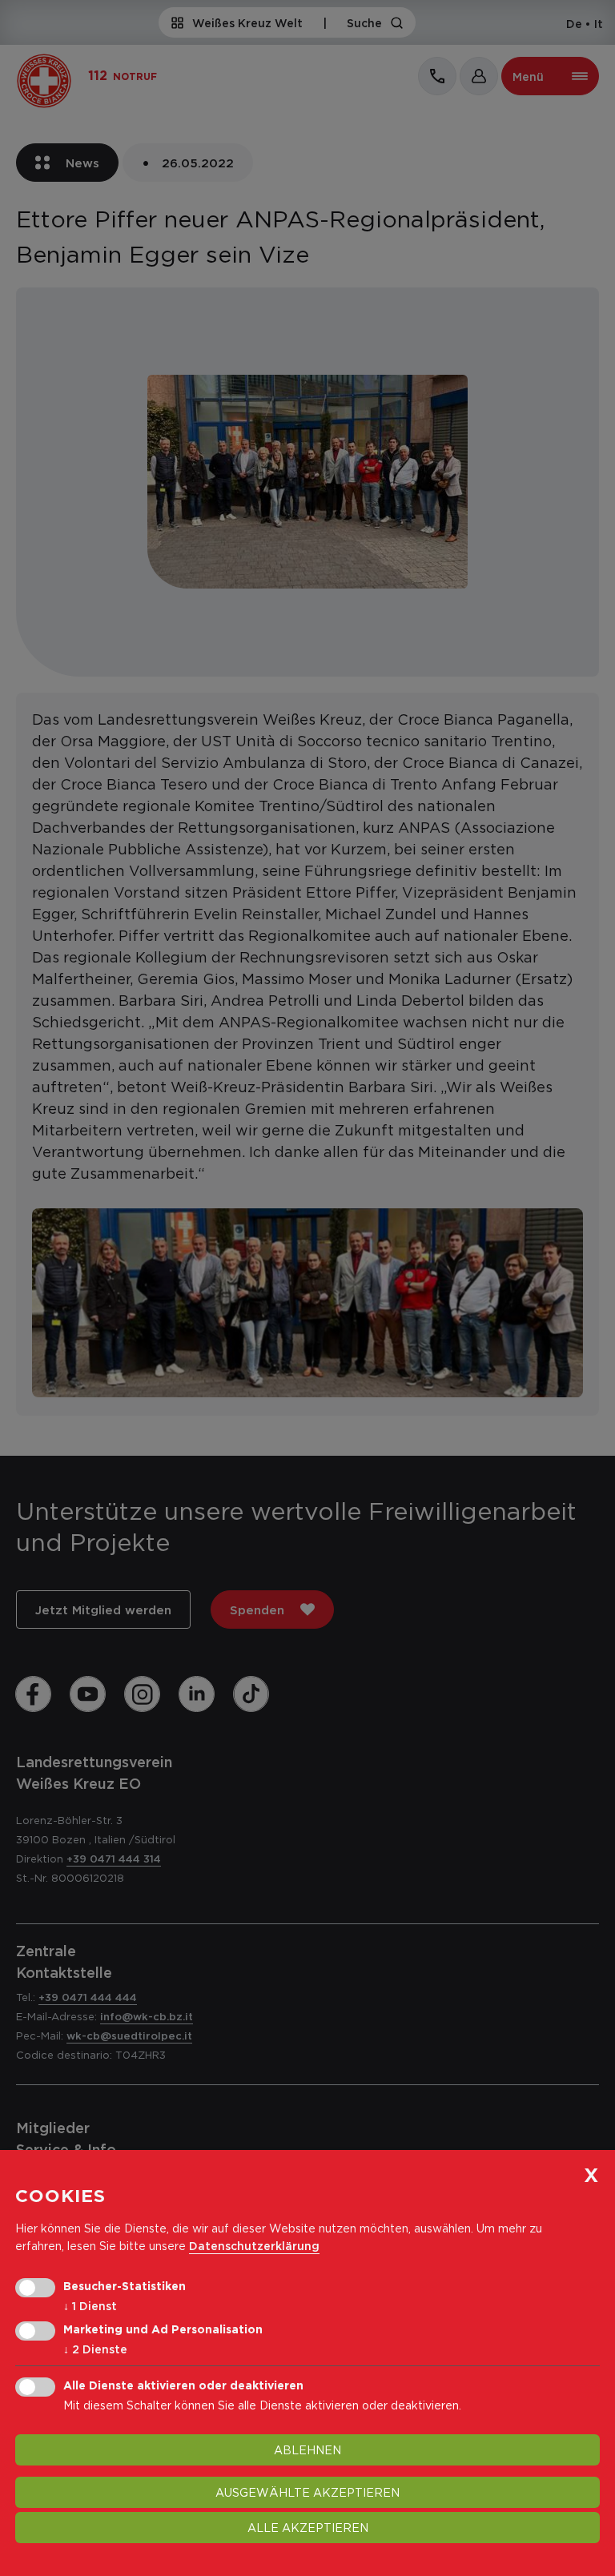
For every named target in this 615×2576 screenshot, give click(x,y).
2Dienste (95, 2349)
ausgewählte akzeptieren (307, 2492)
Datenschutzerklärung (254, 2246)
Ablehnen (307, 2450)
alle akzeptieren (308, 2528)
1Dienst (90, 2306)
